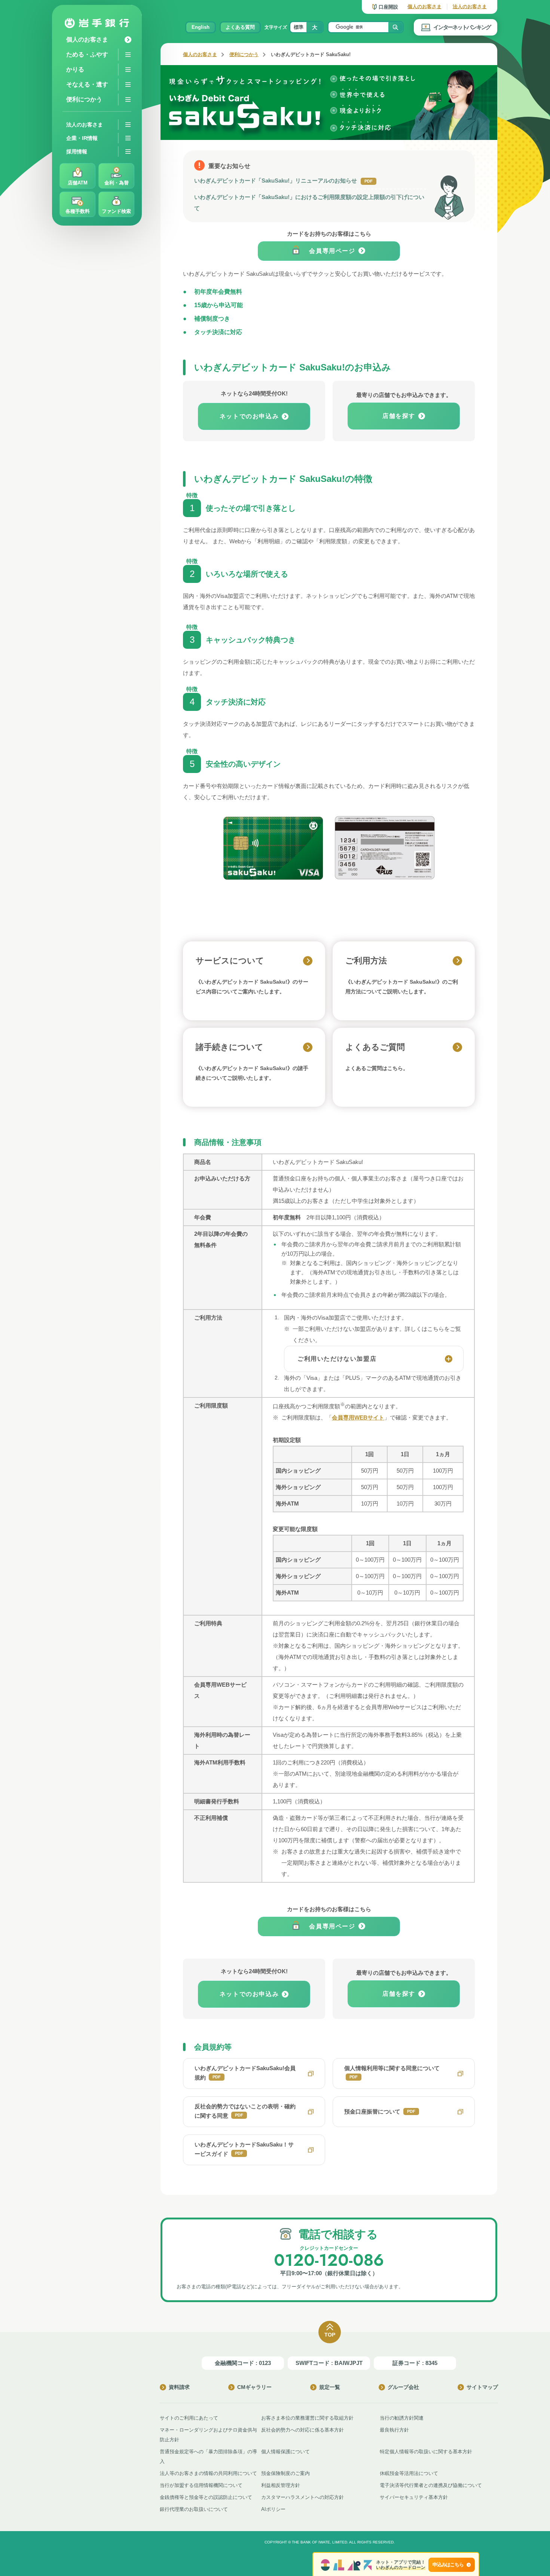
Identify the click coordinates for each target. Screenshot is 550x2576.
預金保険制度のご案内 (285, 2473)
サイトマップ (482, 2387)
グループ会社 (403, 2387)
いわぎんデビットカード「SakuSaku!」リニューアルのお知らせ (283, 181)
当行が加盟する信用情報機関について (201, 2485)
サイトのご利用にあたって (189, 2418)
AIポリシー (273, 2509)
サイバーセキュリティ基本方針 (414, 2497)
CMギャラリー (254, 2387)
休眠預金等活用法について (409, 2473)
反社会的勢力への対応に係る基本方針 (302, 2430)
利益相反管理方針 (281, 2485)
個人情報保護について (285, 2452)
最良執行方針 (394, 2430)
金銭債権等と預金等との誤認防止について (206, 2497)
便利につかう (244, 54)
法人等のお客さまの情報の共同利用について (208, 2473)
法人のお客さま (470, 7)
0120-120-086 (329, 2260)
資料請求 (179, 2387)
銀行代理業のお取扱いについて (194, 2509)
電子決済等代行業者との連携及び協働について (431, 2485)
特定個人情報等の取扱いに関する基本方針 (426, 2452)
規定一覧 (330, 2387)
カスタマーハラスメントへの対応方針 (302, 2497)
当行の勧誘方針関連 (402, 2418)
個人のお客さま (424, 7)
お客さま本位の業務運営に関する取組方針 (307, 2418)
